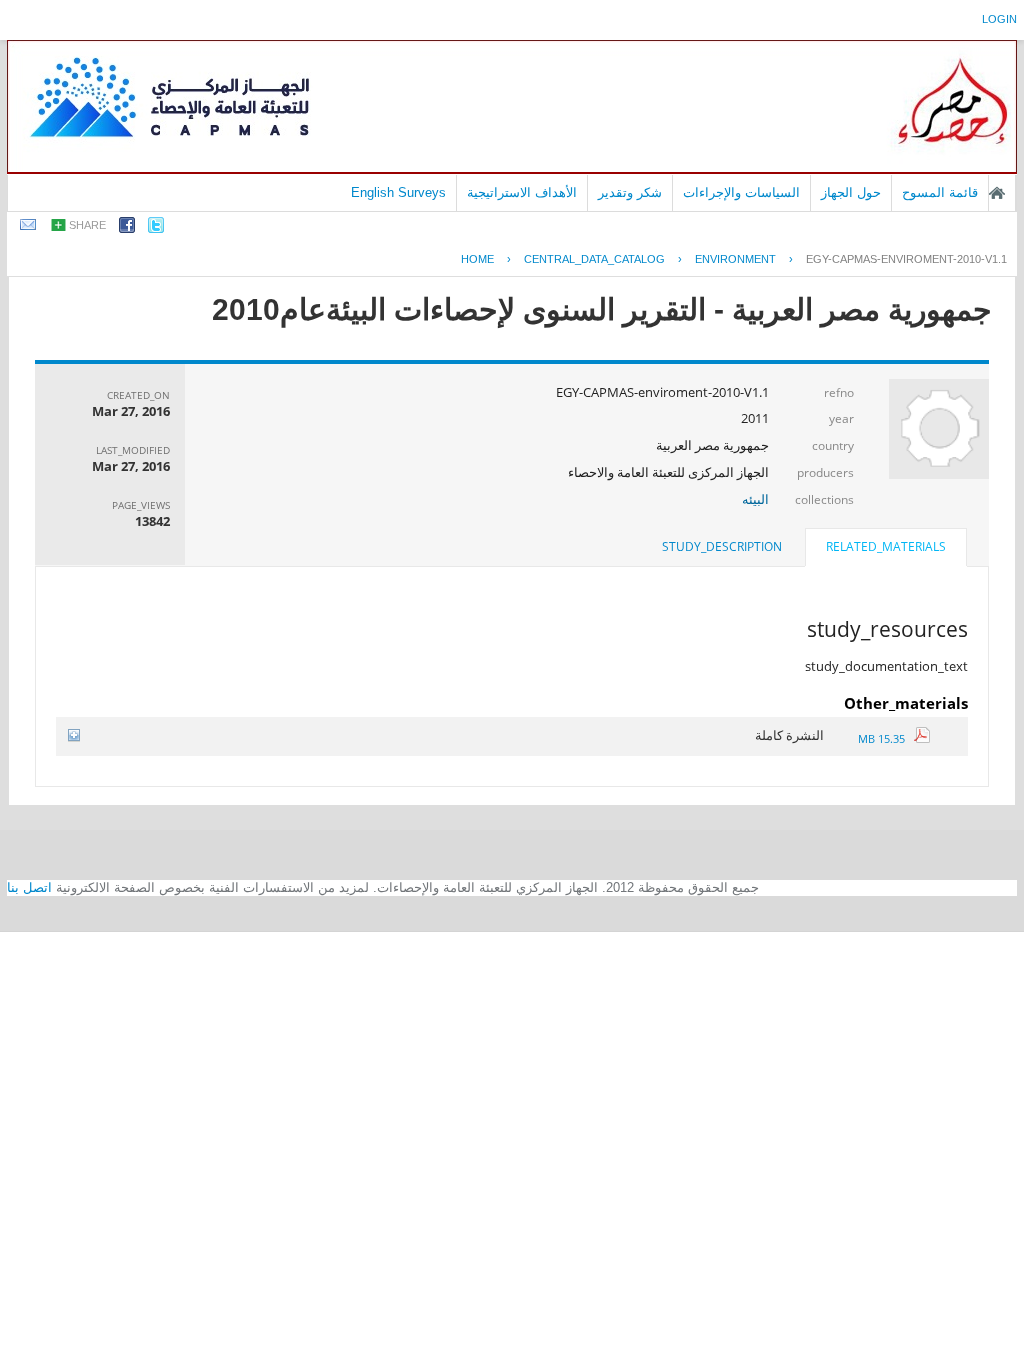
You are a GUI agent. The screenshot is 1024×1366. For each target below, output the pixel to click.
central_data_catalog (594, 259)
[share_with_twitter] (156, 228)
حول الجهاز (851, 192)
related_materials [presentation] (886, 546)
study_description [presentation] (722, 546)
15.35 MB (886, 738)
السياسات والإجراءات (741, 192)
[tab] (886, 549)
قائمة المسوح (940, 192)
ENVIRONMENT (735, 259)
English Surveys (398, 192)
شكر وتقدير (630, 192)
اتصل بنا (29, 887)
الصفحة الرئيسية (997, 193)
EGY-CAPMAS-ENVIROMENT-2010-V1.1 (906, 259)
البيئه (755, 499)
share (87, 225)
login (999, 19)
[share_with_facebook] (127, 228)
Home (477, 259)
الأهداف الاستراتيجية (522, 192)
